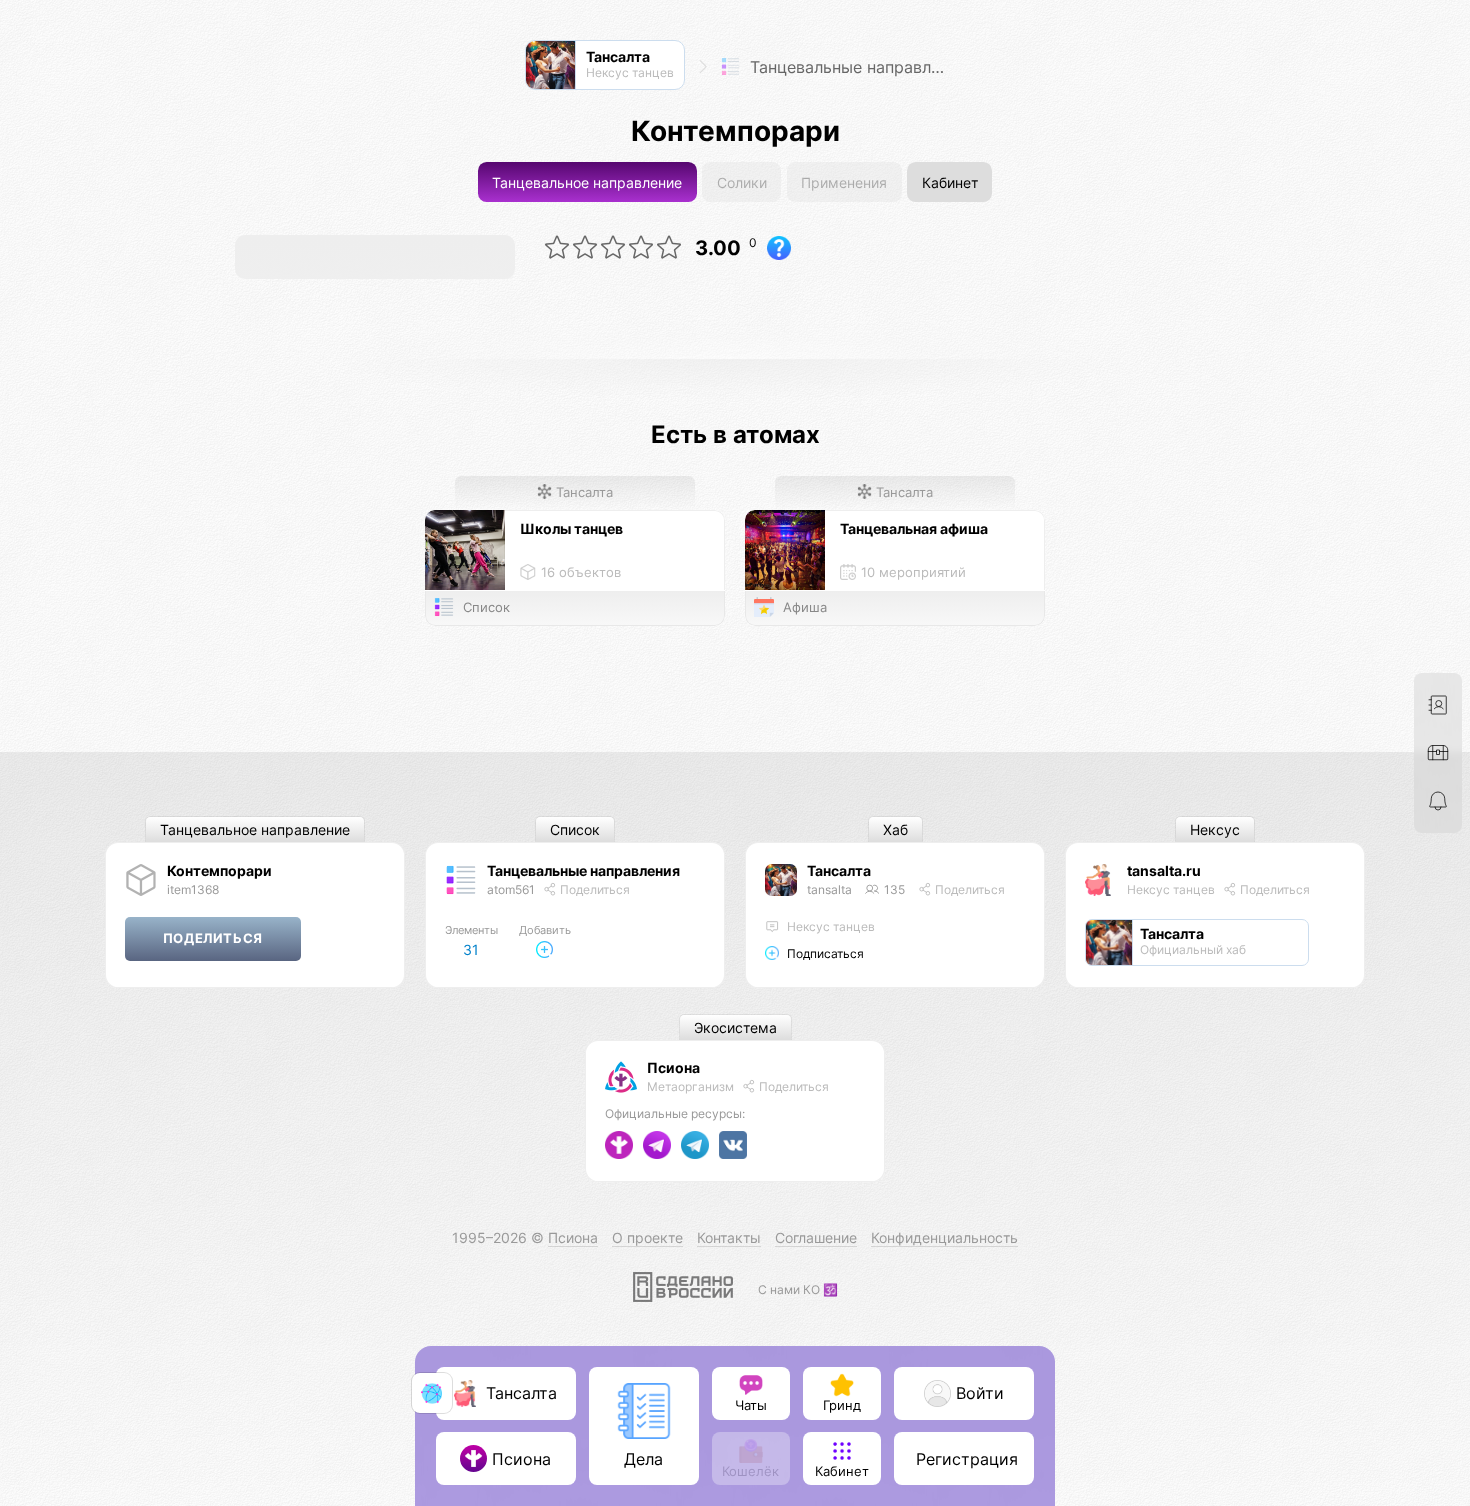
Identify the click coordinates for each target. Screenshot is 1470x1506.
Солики (742, 182)
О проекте (647, 1237)
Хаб (895, 829)
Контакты (729, 1237)
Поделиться (593, 889)
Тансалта (582, 492)
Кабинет (950, 182)
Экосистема (735, 1027)
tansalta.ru (1164, 870)
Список (575, 829)
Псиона (673, 1067)
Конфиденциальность (944, 1237)
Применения (844, 182)
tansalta (829, 889)
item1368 (193, 889)
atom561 (511, 889)
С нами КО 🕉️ (798, 1289)
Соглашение (816, 1237)
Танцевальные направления (849, 67)
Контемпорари (219, 870)
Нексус (1215, 829)
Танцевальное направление (587, 182)
